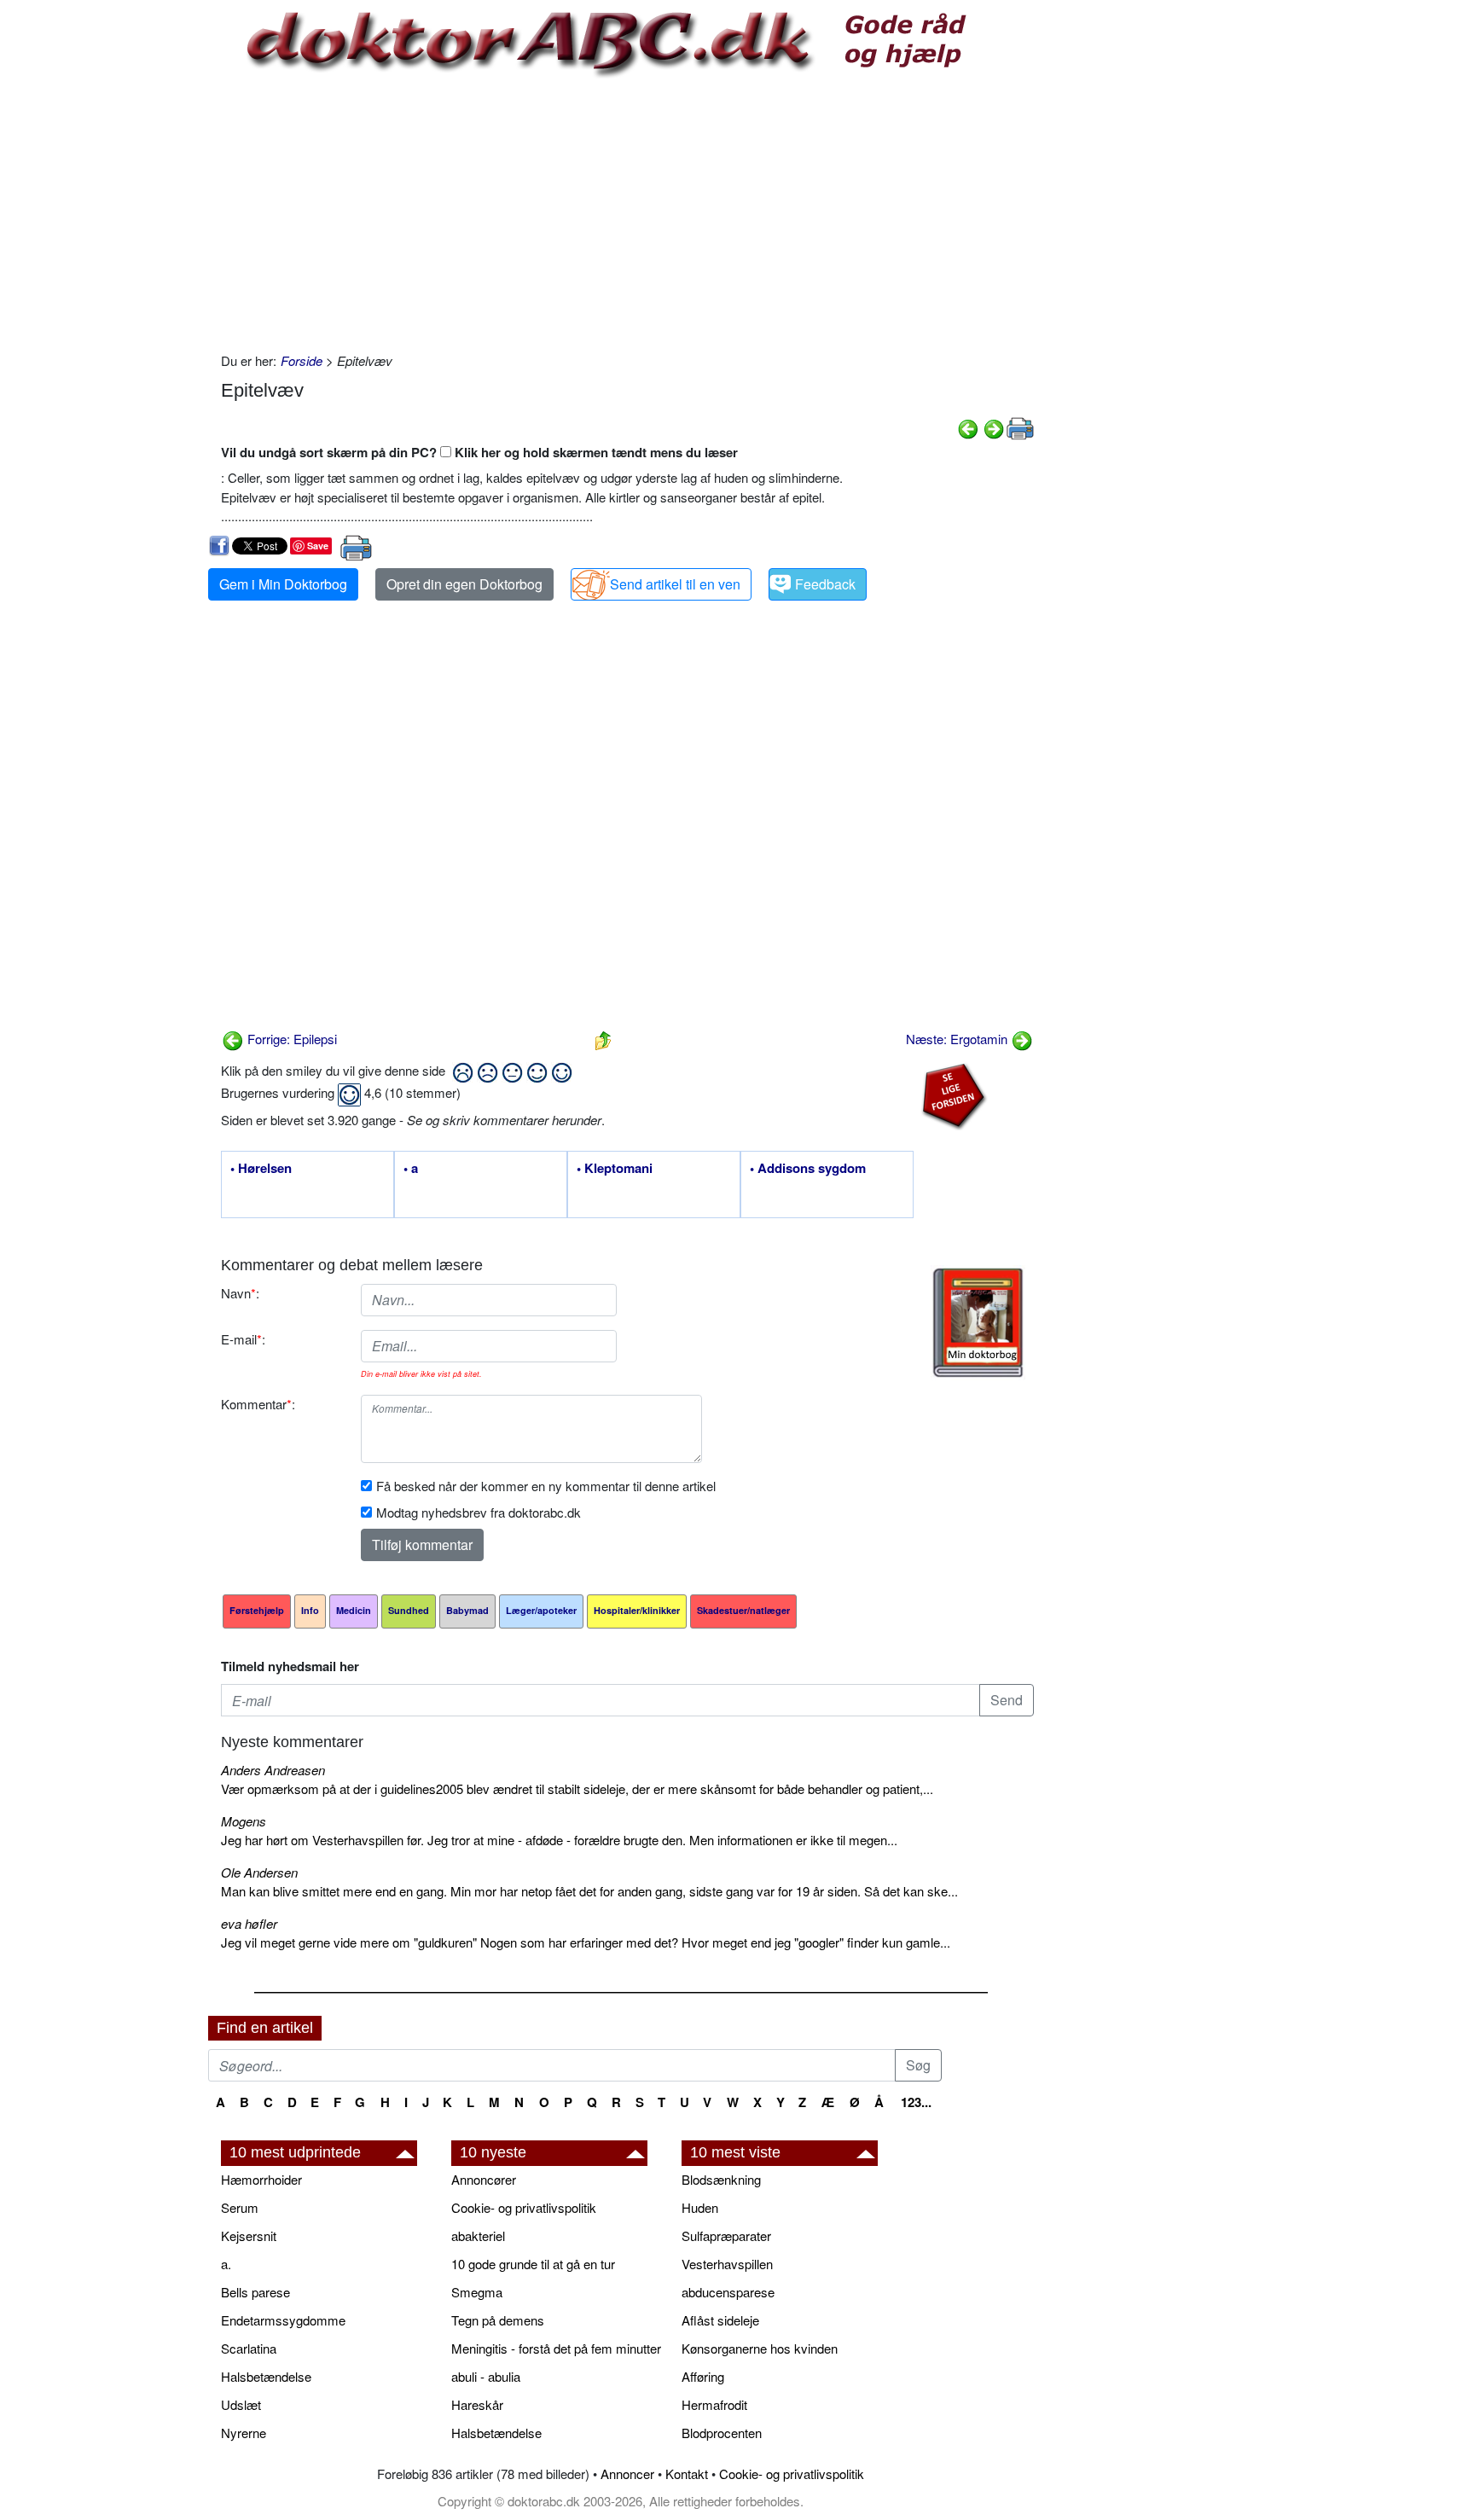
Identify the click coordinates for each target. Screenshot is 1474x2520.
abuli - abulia (486, 2376)
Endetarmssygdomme (283, 2320)
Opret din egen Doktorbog (464, 584)
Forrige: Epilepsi (290, 1039)
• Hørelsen (261, 1169)
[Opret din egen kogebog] (978, 1323)
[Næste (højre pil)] (994, 427)
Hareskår (477, 2404)
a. (226, 2264)
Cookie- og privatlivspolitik (524, 2207)
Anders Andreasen (273, 1770)
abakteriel (478, 2235)
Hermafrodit (714, 2404)
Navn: (240, 1293)
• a (411, 1169)
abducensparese (728, 2292)
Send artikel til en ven (675, 584)
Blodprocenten (722, 2433)
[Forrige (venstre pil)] (968, 427)
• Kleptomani (615, 1169)
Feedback (825, 584)
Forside (302, 360)
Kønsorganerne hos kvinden (760, 2348)
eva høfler (249, 1923)
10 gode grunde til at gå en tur (533, 2264)
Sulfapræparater (726, 2235)
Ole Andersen (259, 1872)
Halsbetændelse (266, 2376)
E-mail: (243, 1339)
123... (916, 2102)
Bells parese (255, 2292)
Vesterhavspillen (727, 2264)
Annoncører (484, 2179)
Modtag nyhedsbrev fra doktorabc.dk (479, 1512)
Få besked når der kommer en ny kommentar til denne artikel (546, 1486)
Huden (700, 2207)
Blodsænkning (721, 2179)
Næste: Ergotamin (958, 1039)
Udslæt (241, 2404)
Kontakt (687, 2474)
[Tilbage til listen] (603, 1039)
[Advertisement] (627, 215)
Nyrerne (244, 2433)
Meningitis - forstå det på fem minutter (556, 2348)
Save (318, 546)
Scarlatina (249, 2348)
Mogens (244, 1821)
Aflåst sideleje (720, 2320)
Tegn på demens (498, 2320)
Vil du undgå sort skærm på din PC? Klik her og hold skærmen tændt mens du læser (479, 452)
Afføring (703, 2376)
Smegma (477, 2292)
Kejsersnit (249, 2235)
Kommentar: (258, 1404)
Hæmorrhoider (261, 2179)
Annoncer (627, 2474)
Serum (240, 2207)
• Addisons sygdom (808, 1169)
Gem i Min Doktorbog (283, 584)
